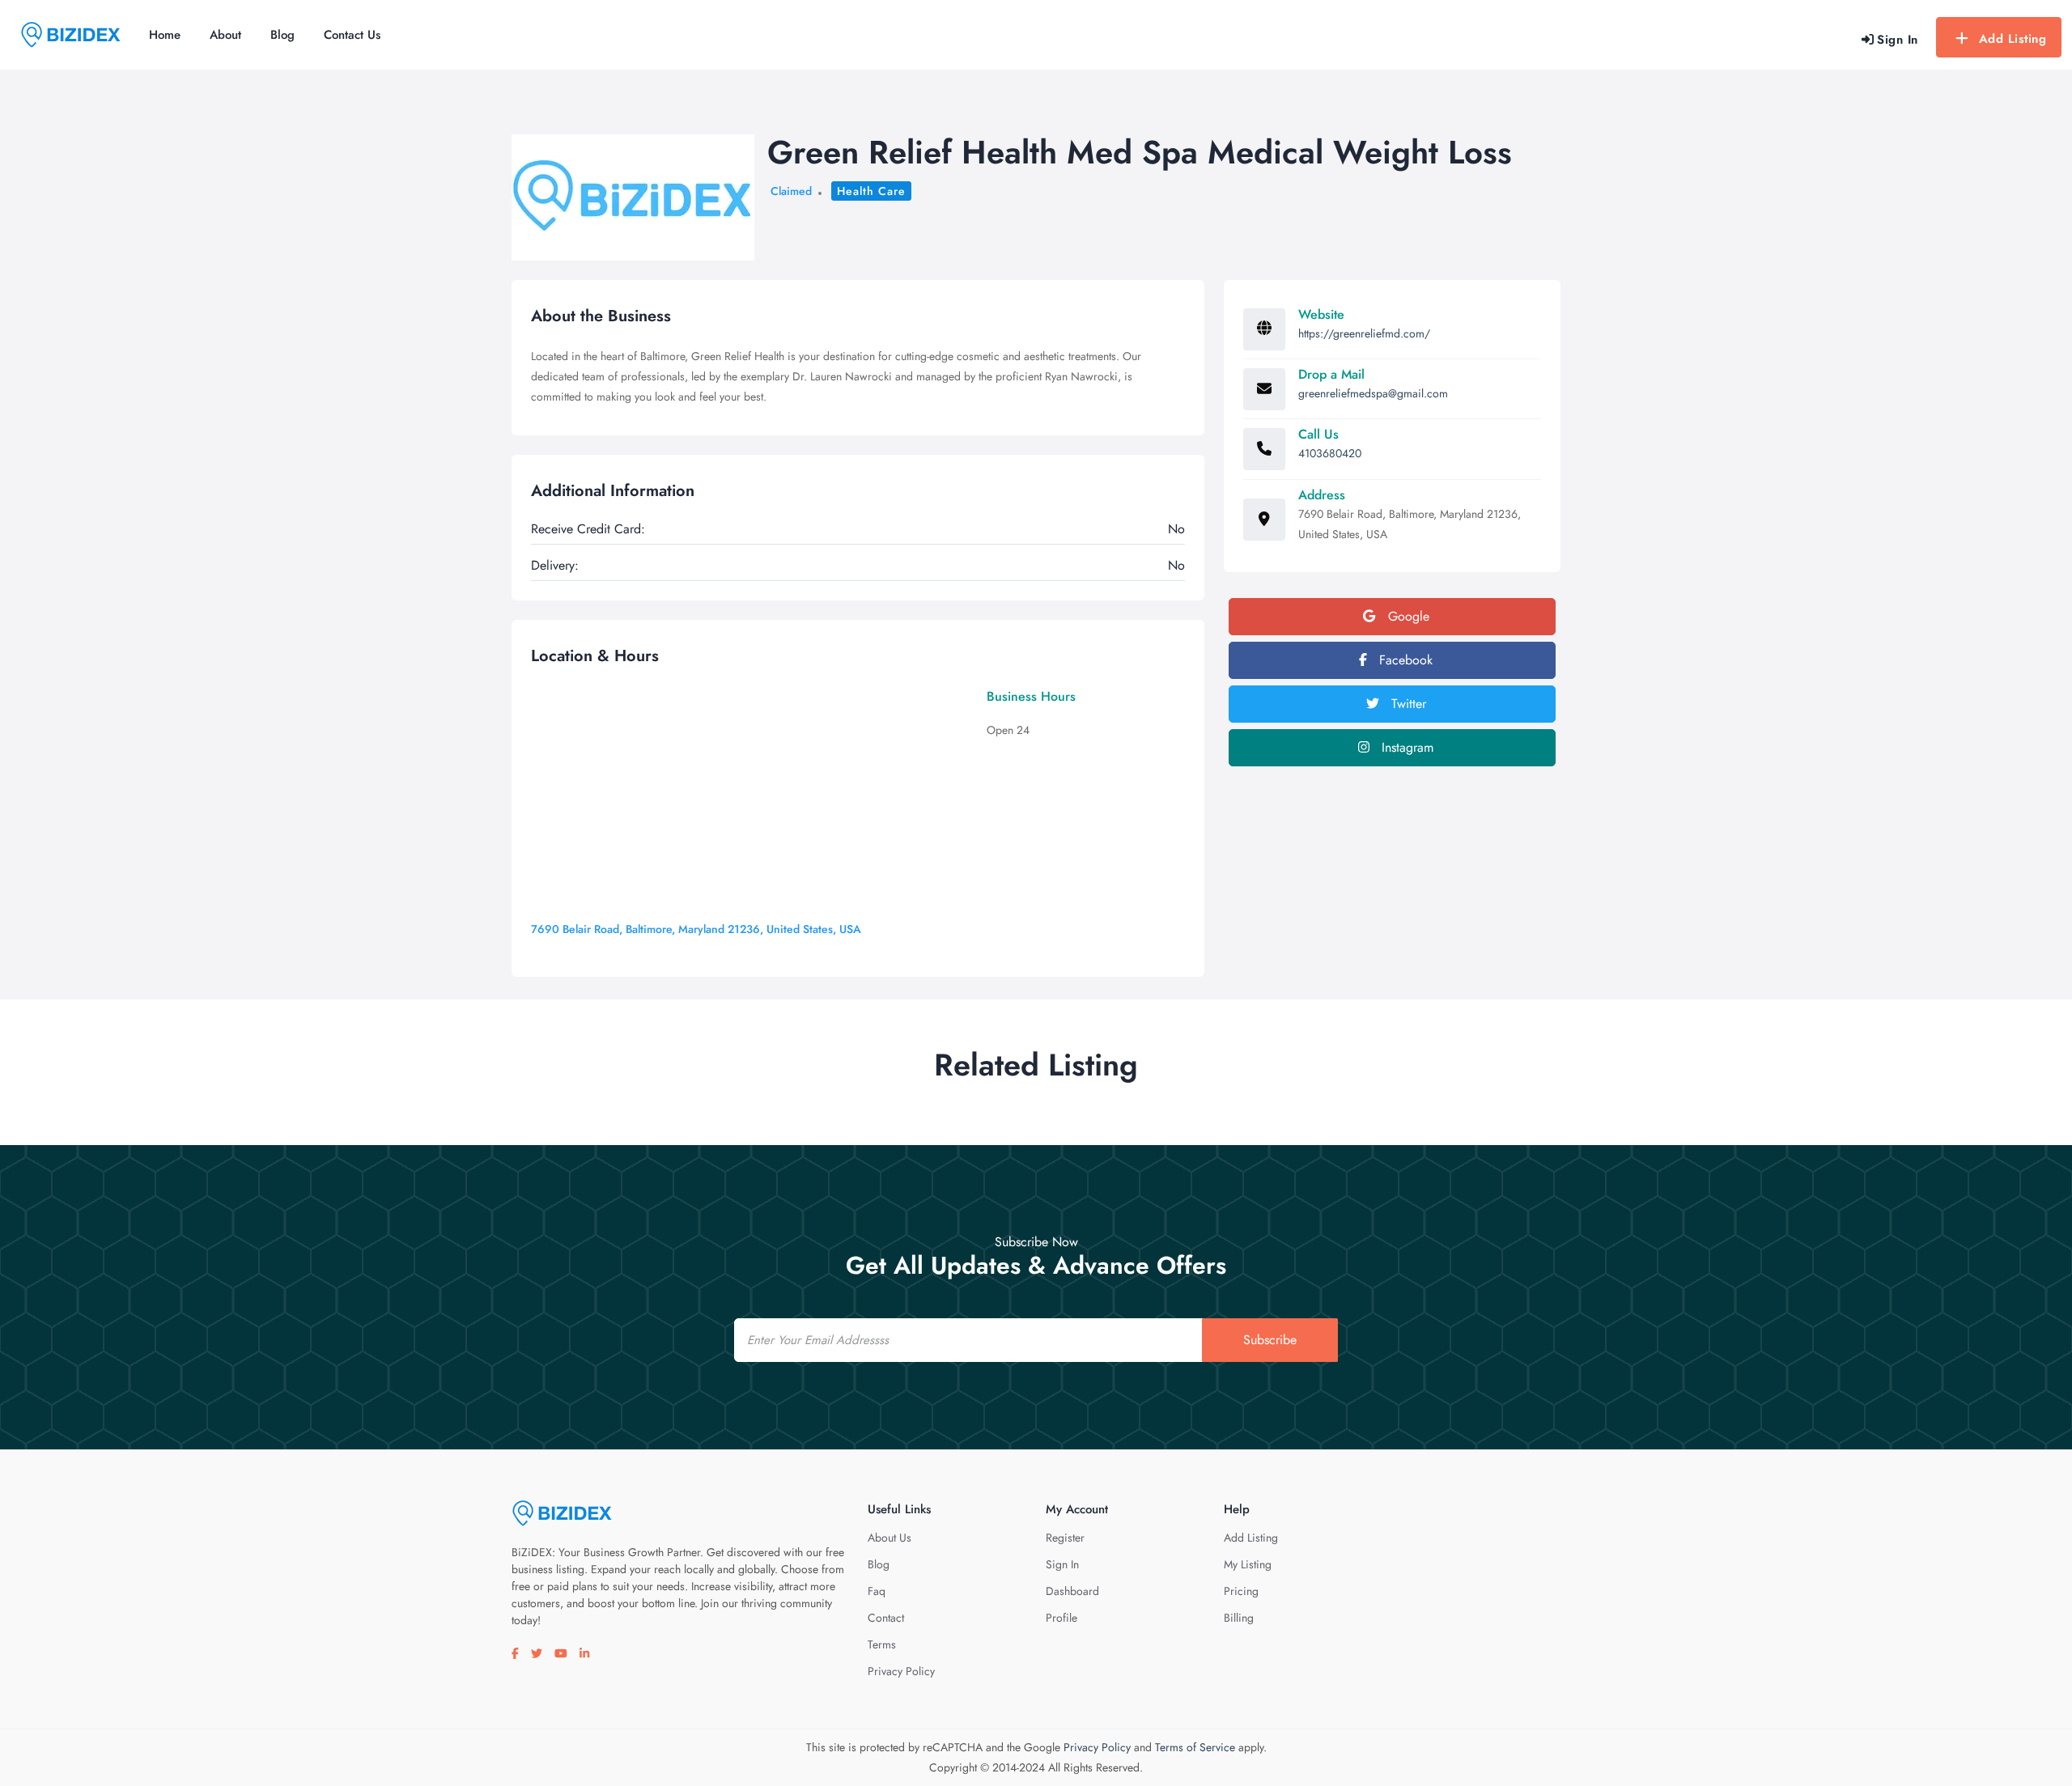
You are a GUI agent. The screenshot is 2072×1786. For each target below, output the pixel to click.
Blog (282, 35)
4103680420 (1330, 453)
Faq (877, 1591)
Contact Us (352, 35)
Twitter (1407, 704)
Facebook (1404, 660)
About (225, 35)
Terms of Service (1195, 1747)
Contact (886, 1618)
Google (1407, 616)
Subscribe (1270, 1340)
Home (165, 35)
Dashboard (1072, 1591)
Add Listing (2013, 39)
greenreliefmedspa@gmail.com (1373, 393)
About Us (890, 1538)
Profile (1061, 1618)
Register (1065, 1538)
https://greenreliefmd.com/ (1364, 333)
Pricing (1241, 1591)
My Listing (1248, 1564)
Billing (1239, 1618)
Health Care (871, 191)
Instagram (1405, 747)
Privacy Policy (901, 1671)
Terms (882, 1644)
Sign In (1062, 1564)
